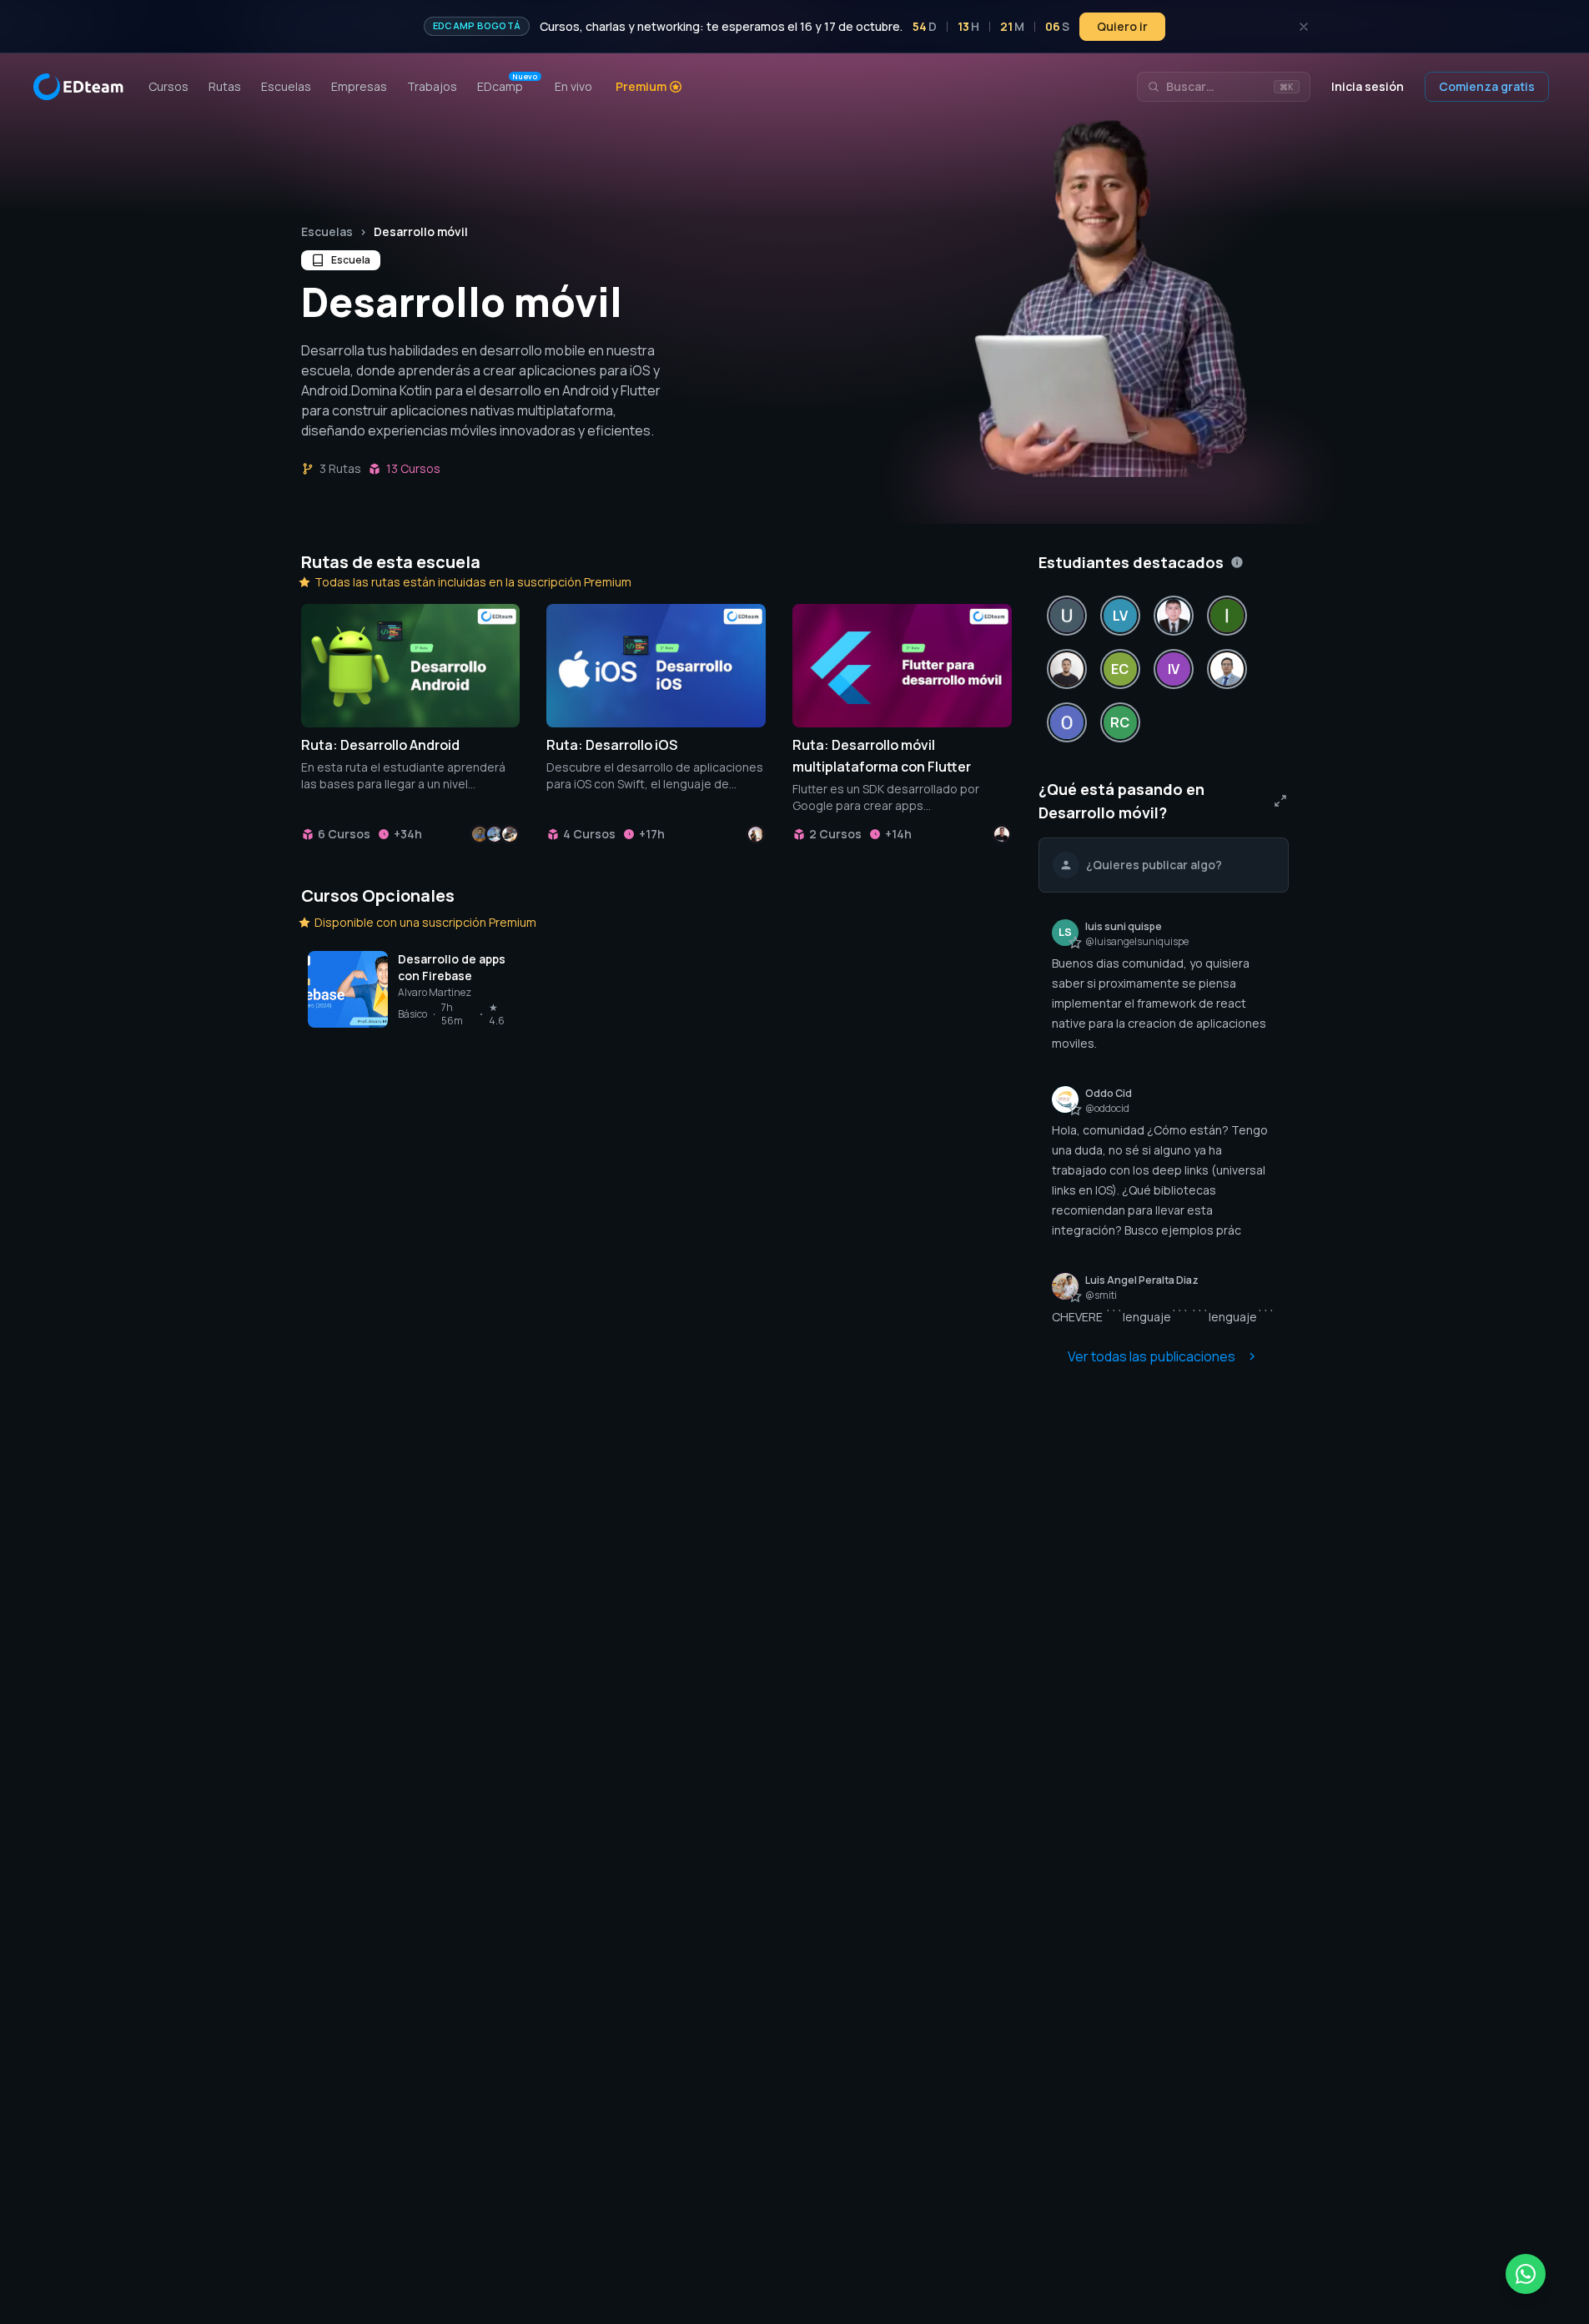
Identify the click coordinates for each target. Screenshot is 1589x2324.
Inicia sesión (1368, 86)
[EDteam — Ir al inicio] (78, 87)
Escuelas (327, 231)
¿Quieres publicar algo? (1154, 865)
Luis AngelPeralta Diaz (1142, 1280)
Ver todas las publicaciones (1152, 1356)
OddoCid (1109, 1093)
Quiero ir (1122, 26)
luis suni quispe (1124, 926)
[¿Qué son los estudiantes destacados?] (1237, 562)
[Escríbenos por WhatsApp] (1526, 2274)
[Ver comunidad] (1280, 801)
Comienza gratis (1487, 86)
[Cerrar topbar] (1304, 27)
